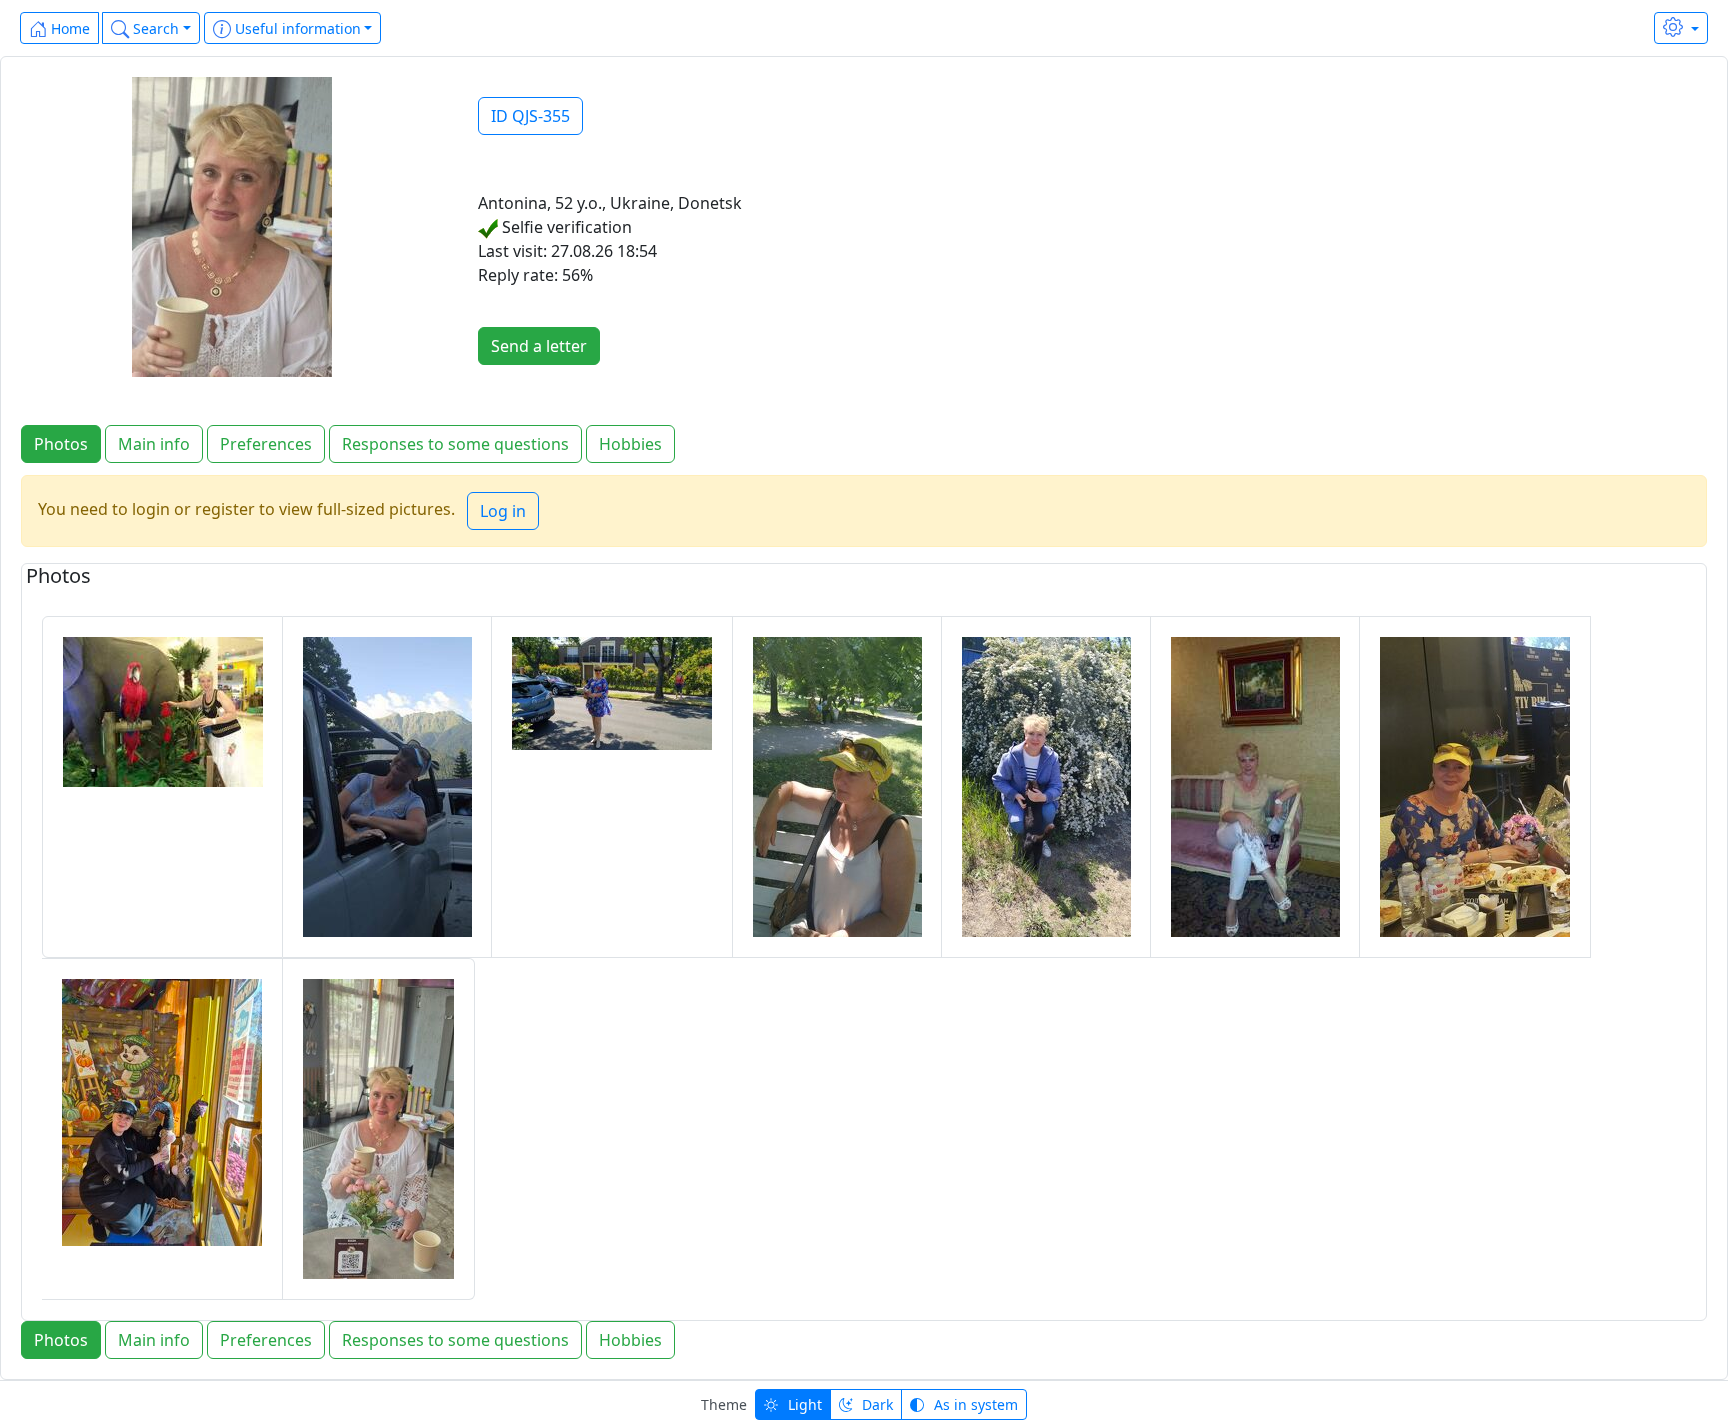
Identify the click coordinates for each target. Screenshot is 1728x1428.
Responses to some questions (455, 444)
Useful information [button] (296, 28)
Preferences (266, 444)
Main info (154, 444)
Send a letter (539, 346)
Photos (61, 444)
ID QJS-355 (530, 116)
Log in (503, 511)
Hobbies (630, 444)
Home (68, 28)
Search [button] (154, 28)
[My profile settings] (1681, 28)
